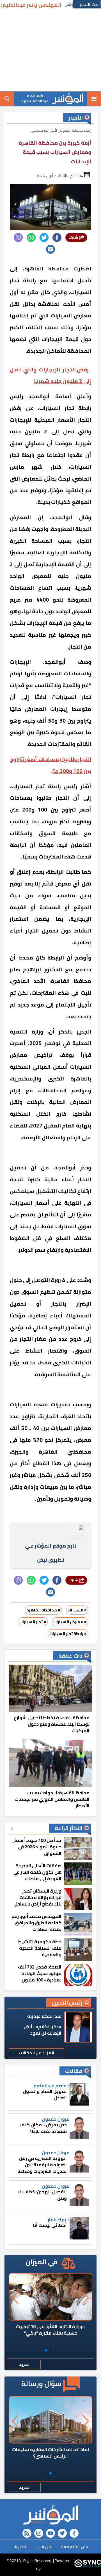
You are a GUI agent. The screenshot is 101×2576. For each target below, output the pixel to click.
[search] (7, 99)
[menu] (94, 99)
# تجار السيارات (33, 1622)
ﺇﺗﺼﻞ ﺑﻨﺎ (20, 2546)
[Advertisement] (50, 51)
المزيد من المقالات (36, 2053)
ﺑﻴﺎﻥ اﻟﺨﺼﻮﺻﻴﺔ (74, 2546)
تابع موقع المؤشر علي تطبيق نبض (51, 1553)
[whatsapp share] (31, 237)
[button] (55, 2350)
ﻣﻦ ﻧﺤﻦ (44, 2546)
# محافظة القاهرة (43, 1610)
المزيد (25, 2364)
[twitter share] (44, 237)
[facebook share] (57, 237)
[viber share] (18, 237)
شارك (74, 237)
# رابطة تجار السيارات (68, 1634)
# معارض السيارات (70, 1622)
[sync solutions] (88, 2565)
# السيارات (77, 1610)
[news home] (50, 2515)
